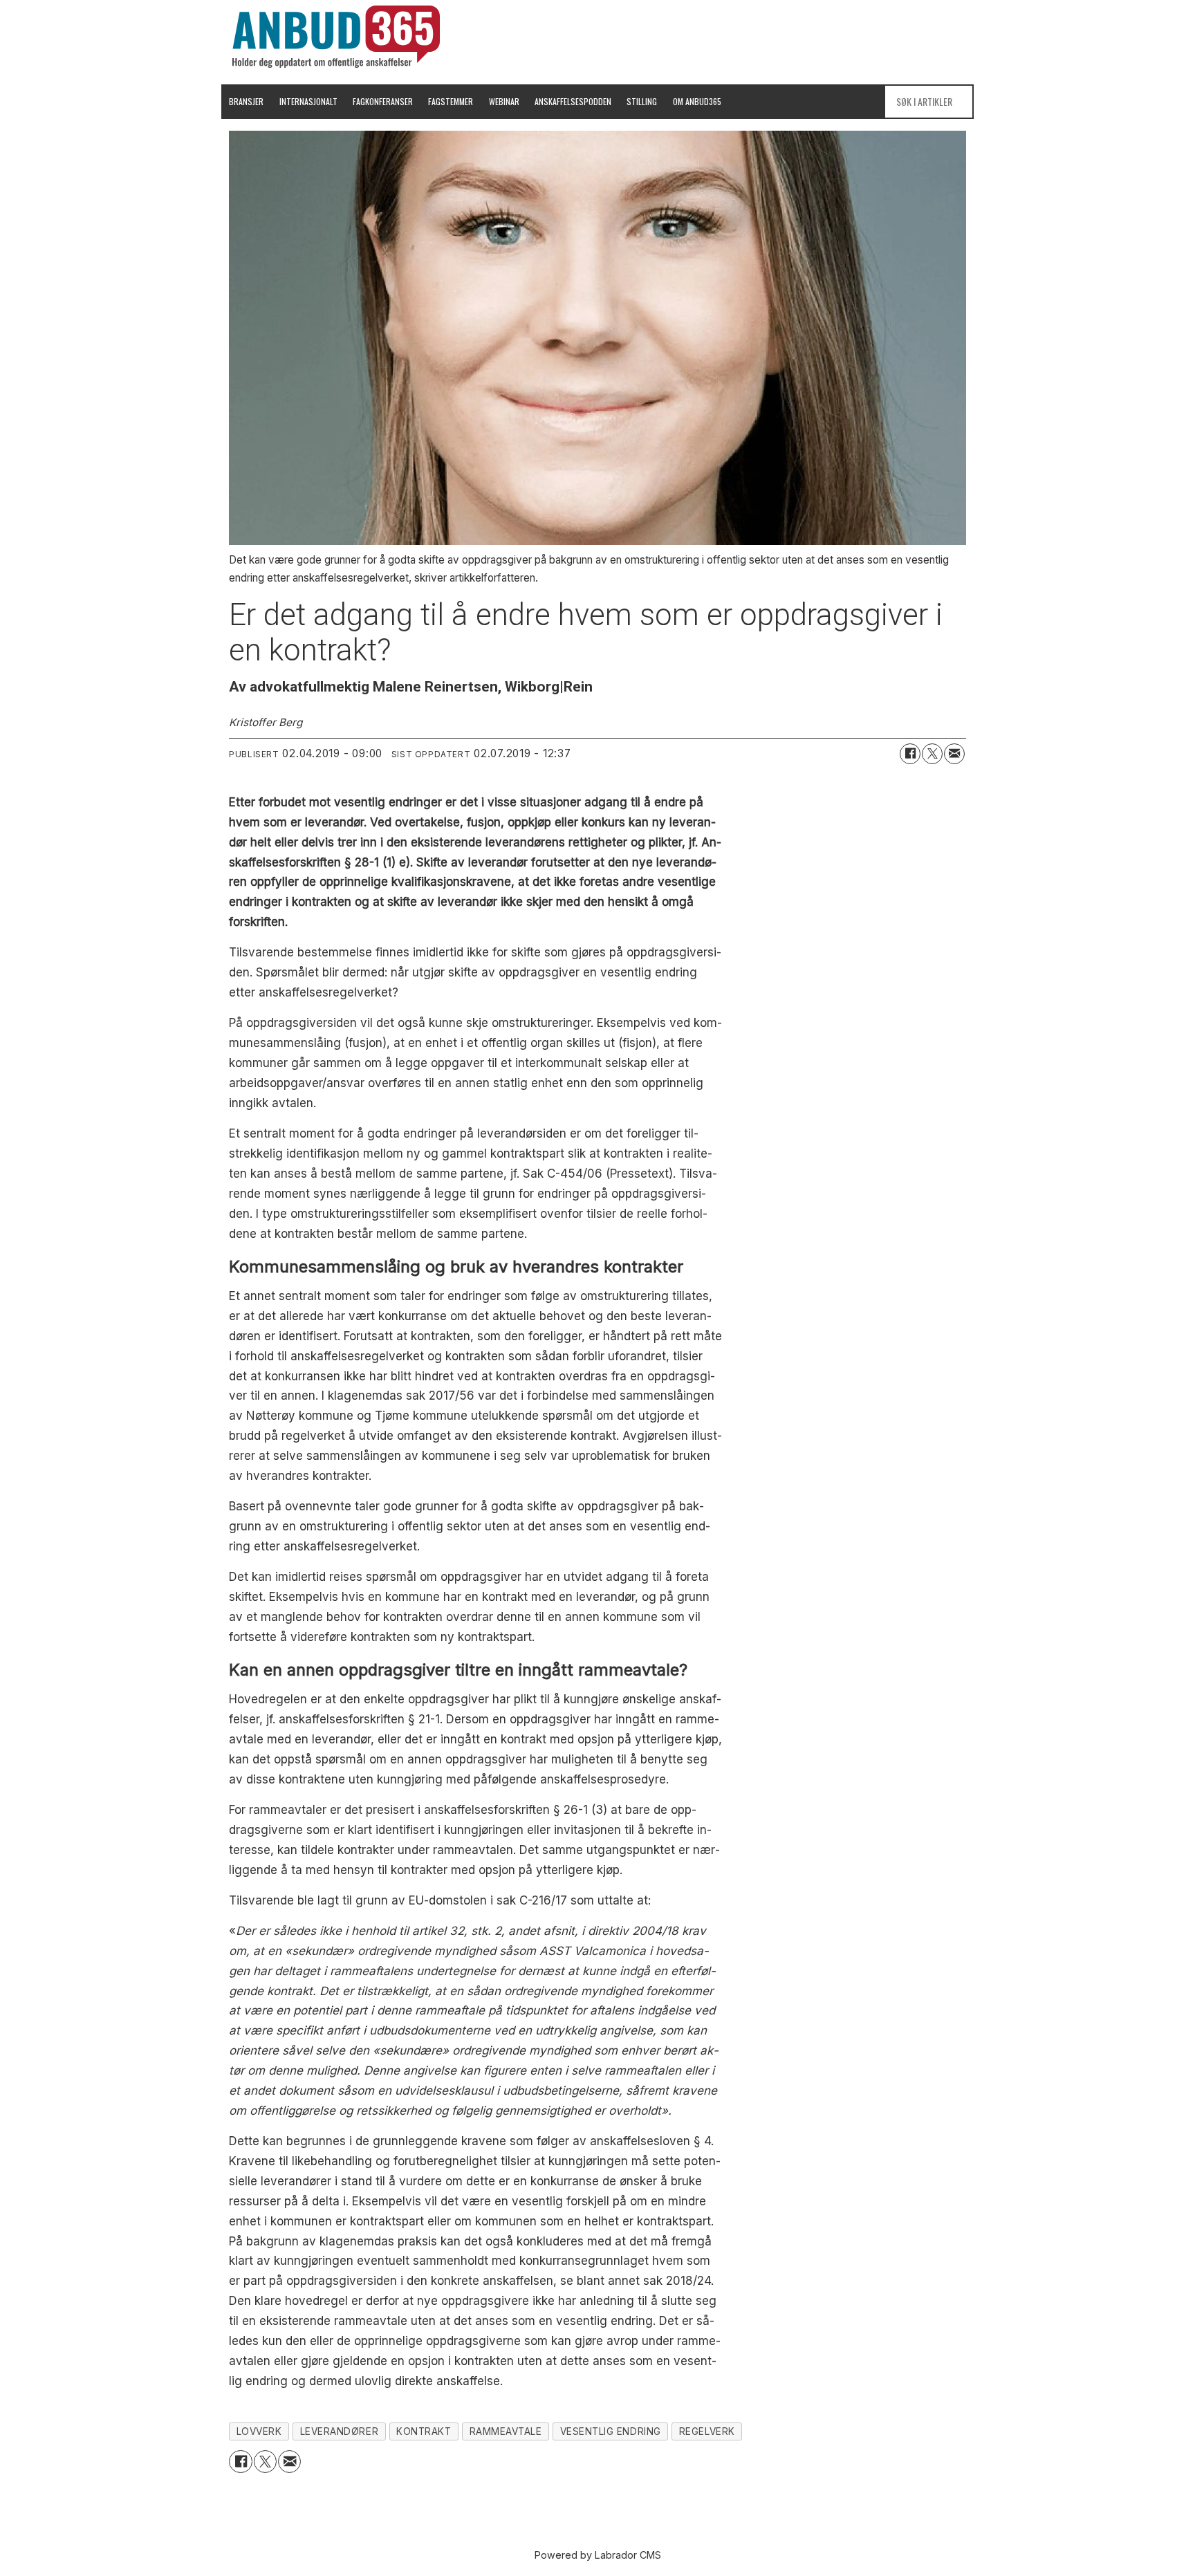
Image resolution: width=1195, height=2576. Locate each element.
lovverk (259, 2431)
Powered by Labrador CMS (598, 2555)
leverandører (340, 2431)
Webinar (504, 101)
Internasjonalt (308, 101)
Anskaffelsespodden (573, 101)
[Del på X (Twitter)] (932, 754)
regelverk (707, 2431)
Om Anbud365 (697, 101)
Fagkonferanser (383, 101)
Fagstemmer (451, 101)
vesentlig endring (611, 2431)
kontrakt (424, 2431)
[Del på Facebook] (910, 754)
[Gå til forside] (336, 37)
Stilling (642, 101)
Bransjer (246, 101)
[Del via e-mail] (954, 754)
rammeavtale (506, 2431)
